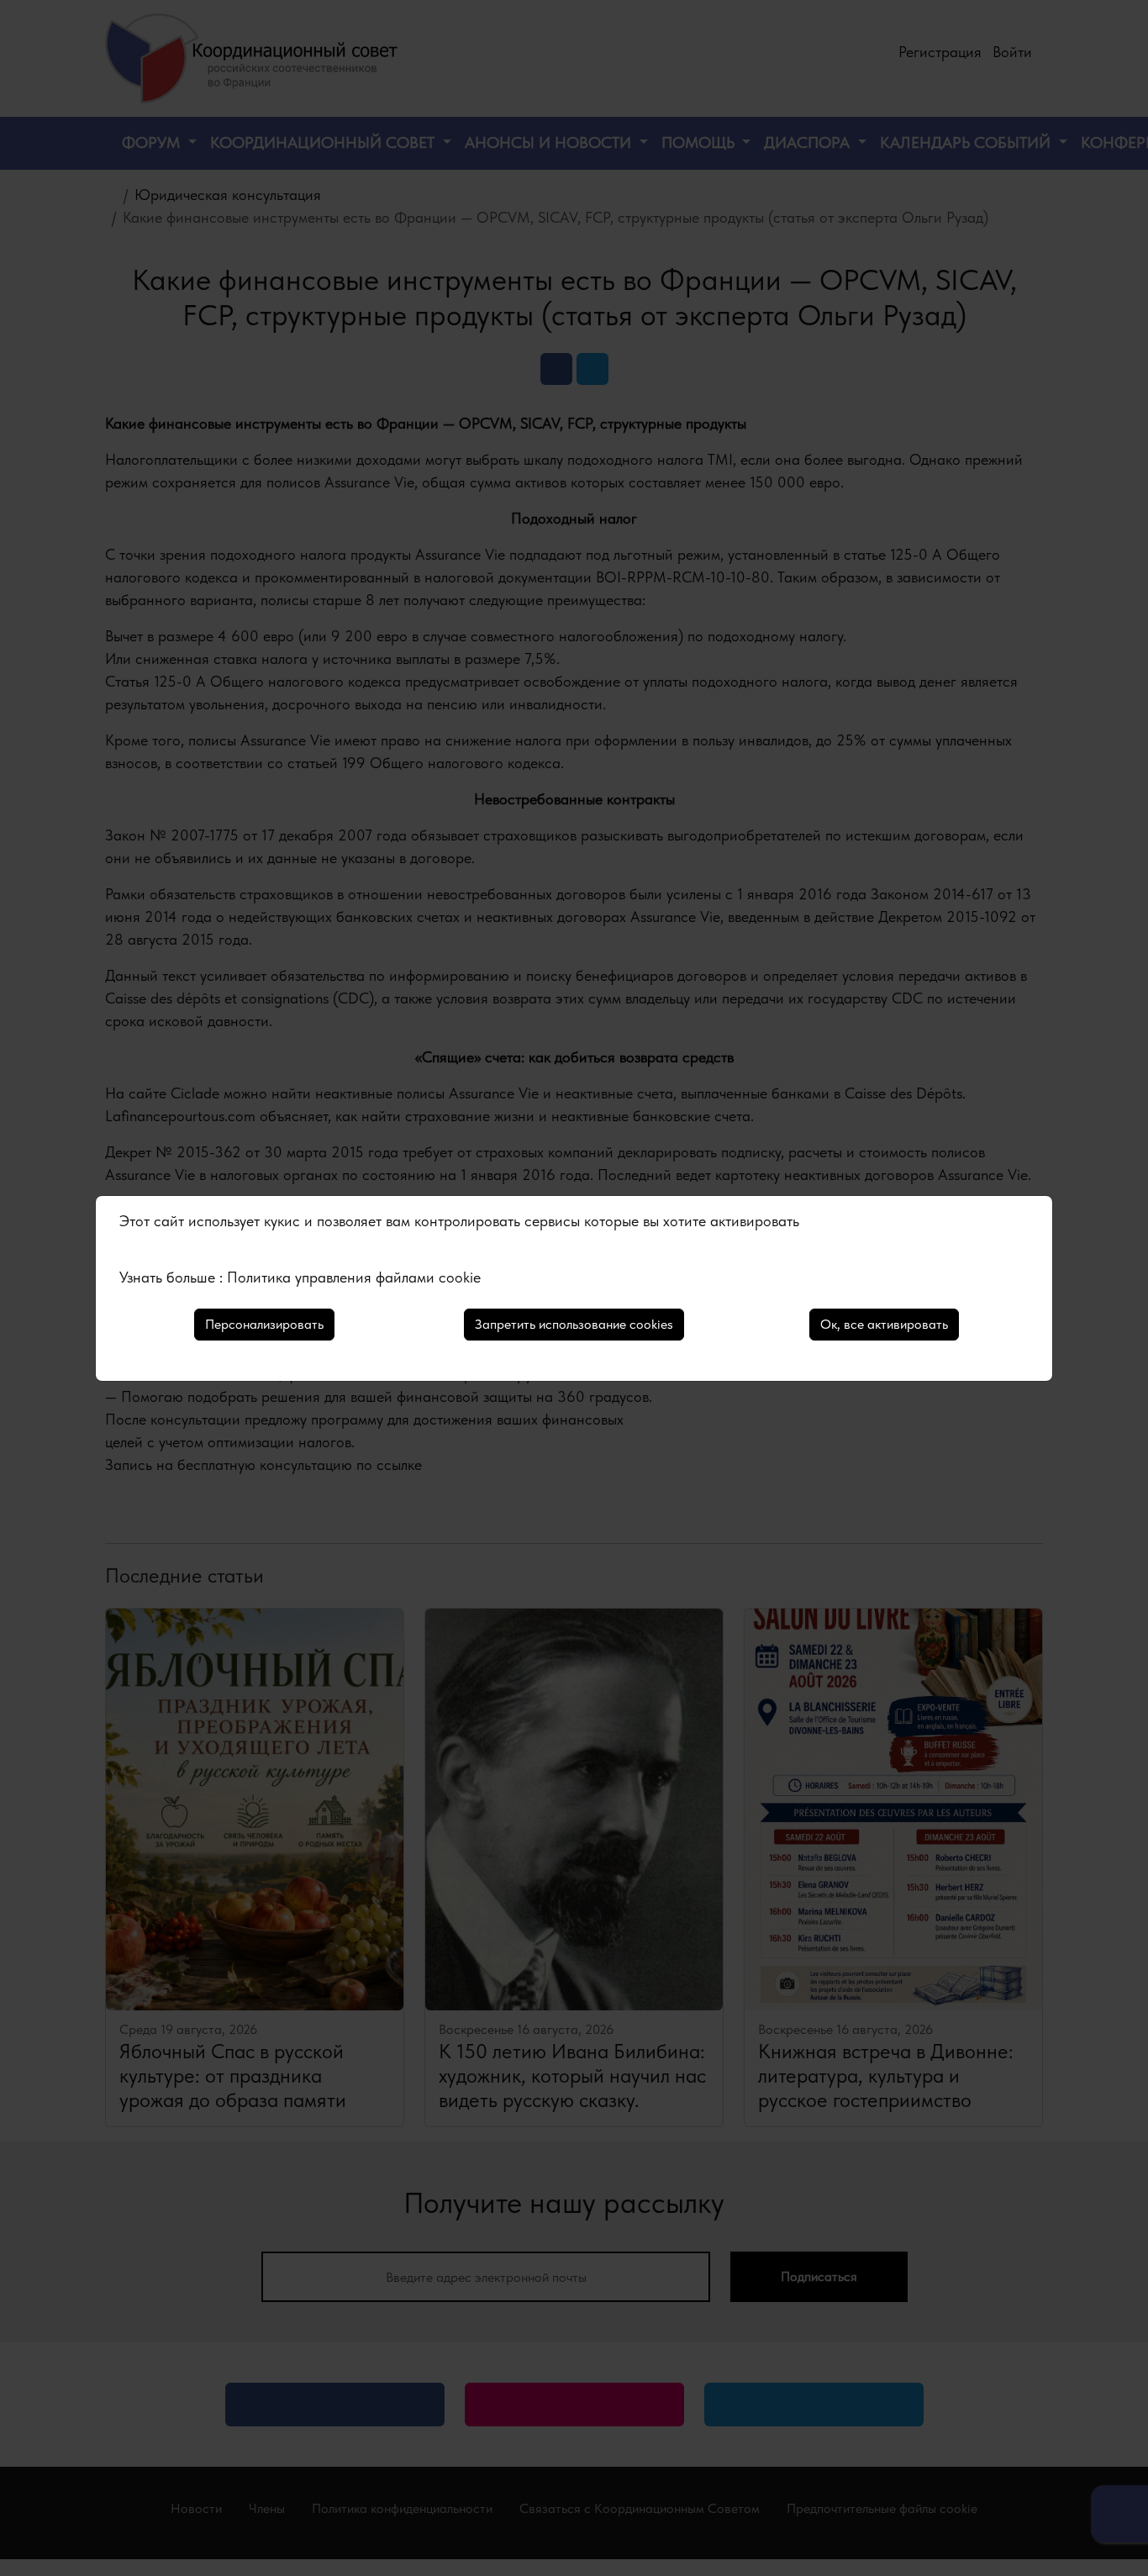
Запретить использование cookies (574, 1324)
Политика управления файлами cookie (354, 1277)
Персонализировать (264, 1324)
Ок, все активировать (884, 1324)
